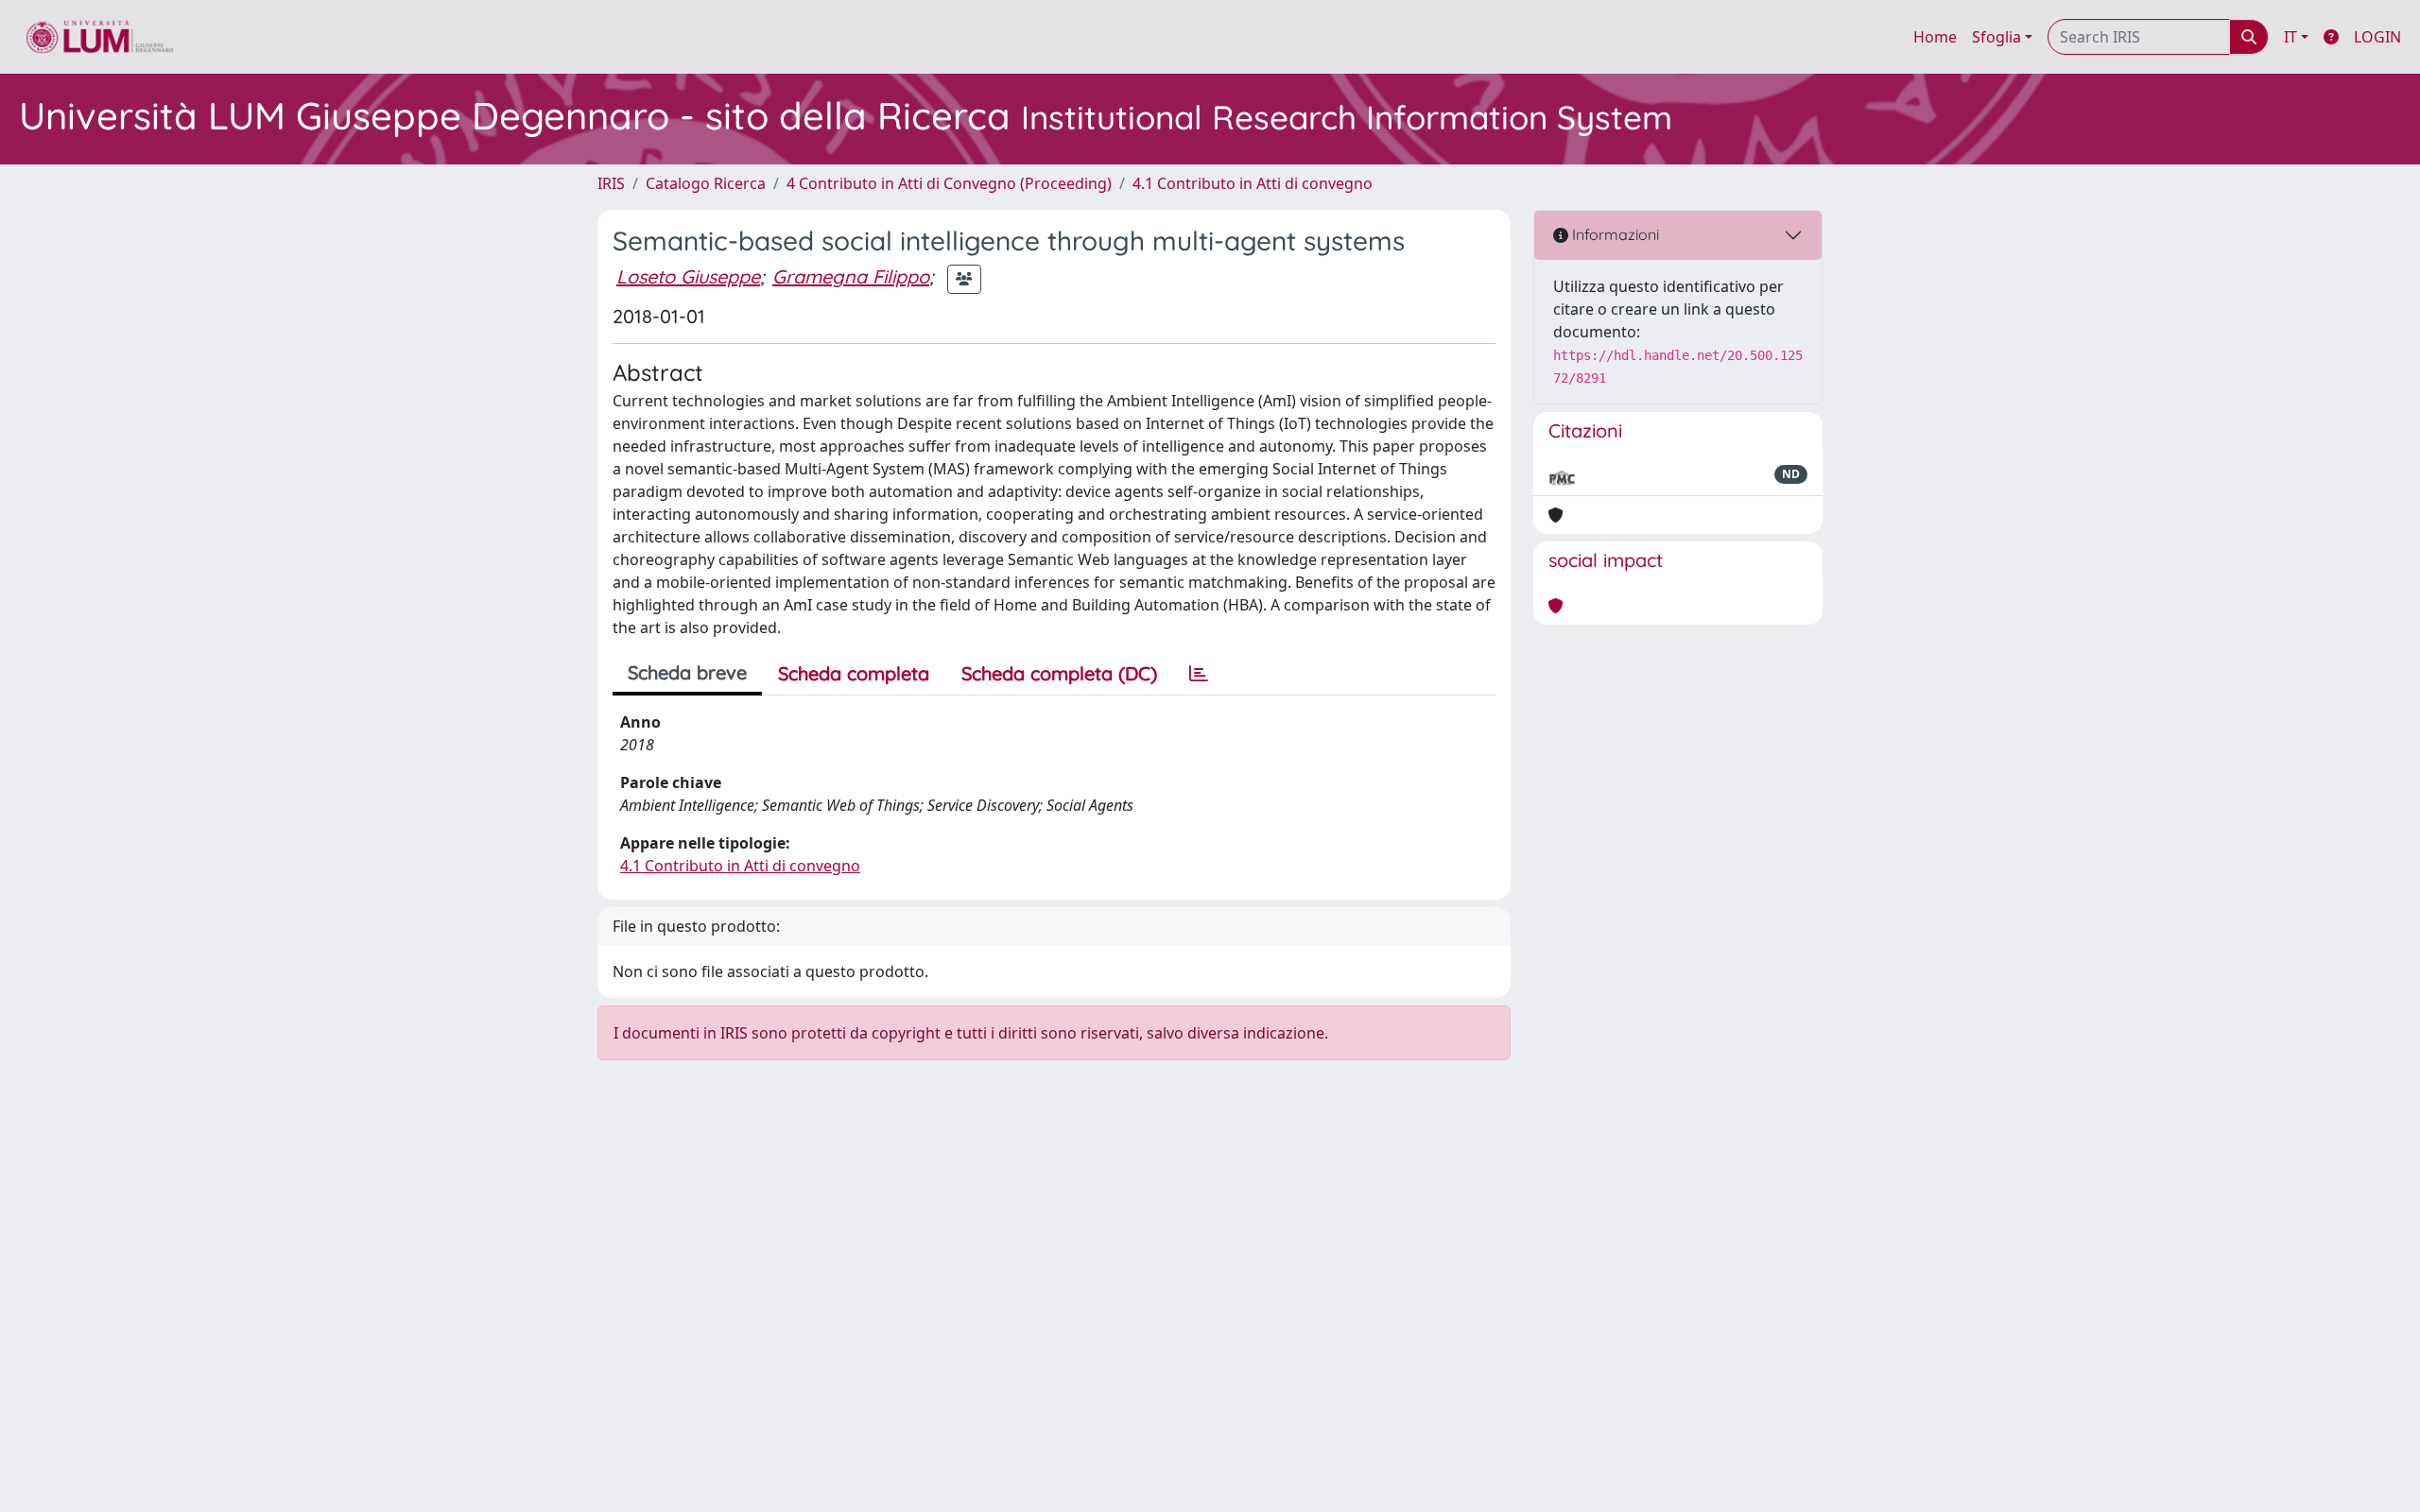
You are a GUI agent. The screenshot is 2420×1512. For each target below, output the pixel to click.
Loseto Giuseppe (688, 276)
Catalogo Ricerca (706, 183)
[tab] (1199, 674)
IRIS (611, 183)
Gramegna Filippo (851, 276)
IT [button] (2290, 37)
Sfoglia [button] (1996, 37)
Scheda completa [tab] (854, 673)
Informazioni (1614, 234)
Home (1935, 37)
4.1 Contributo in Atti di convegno (1253, 183)
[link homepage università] (100, 37)
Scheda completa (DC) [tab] (1059, 673)
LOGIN (2377, 37)
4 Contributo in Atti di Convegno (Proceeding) (949, 183)
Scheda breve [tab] (687, 672)
